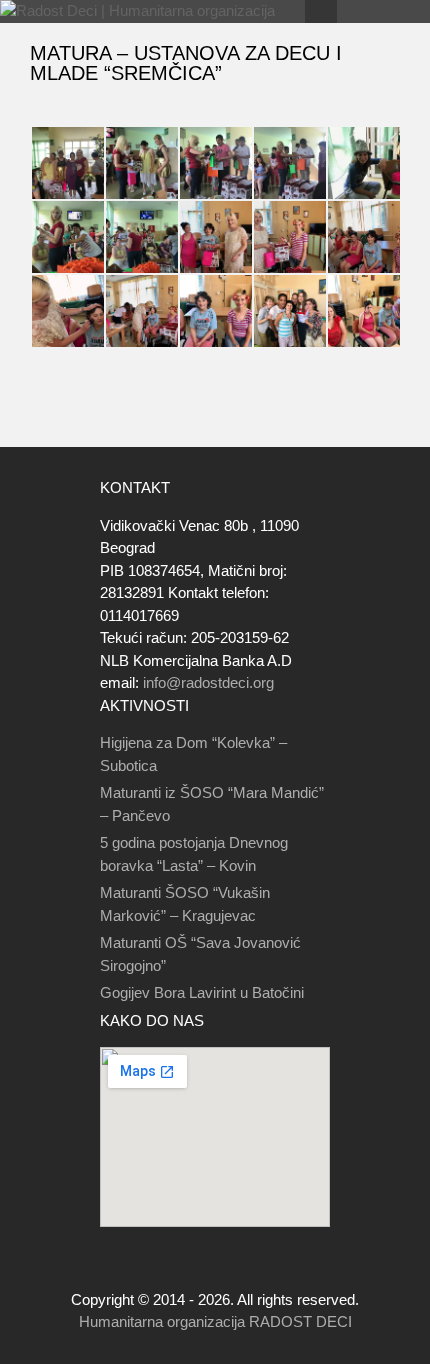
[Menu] (321, 11)
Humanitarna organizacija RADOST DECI (215, 1321)
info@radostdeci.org (208, 682)
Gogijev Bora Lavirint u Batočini (202, 992)
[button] (67, 163)
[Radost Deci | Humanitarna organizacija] (137, 11)
